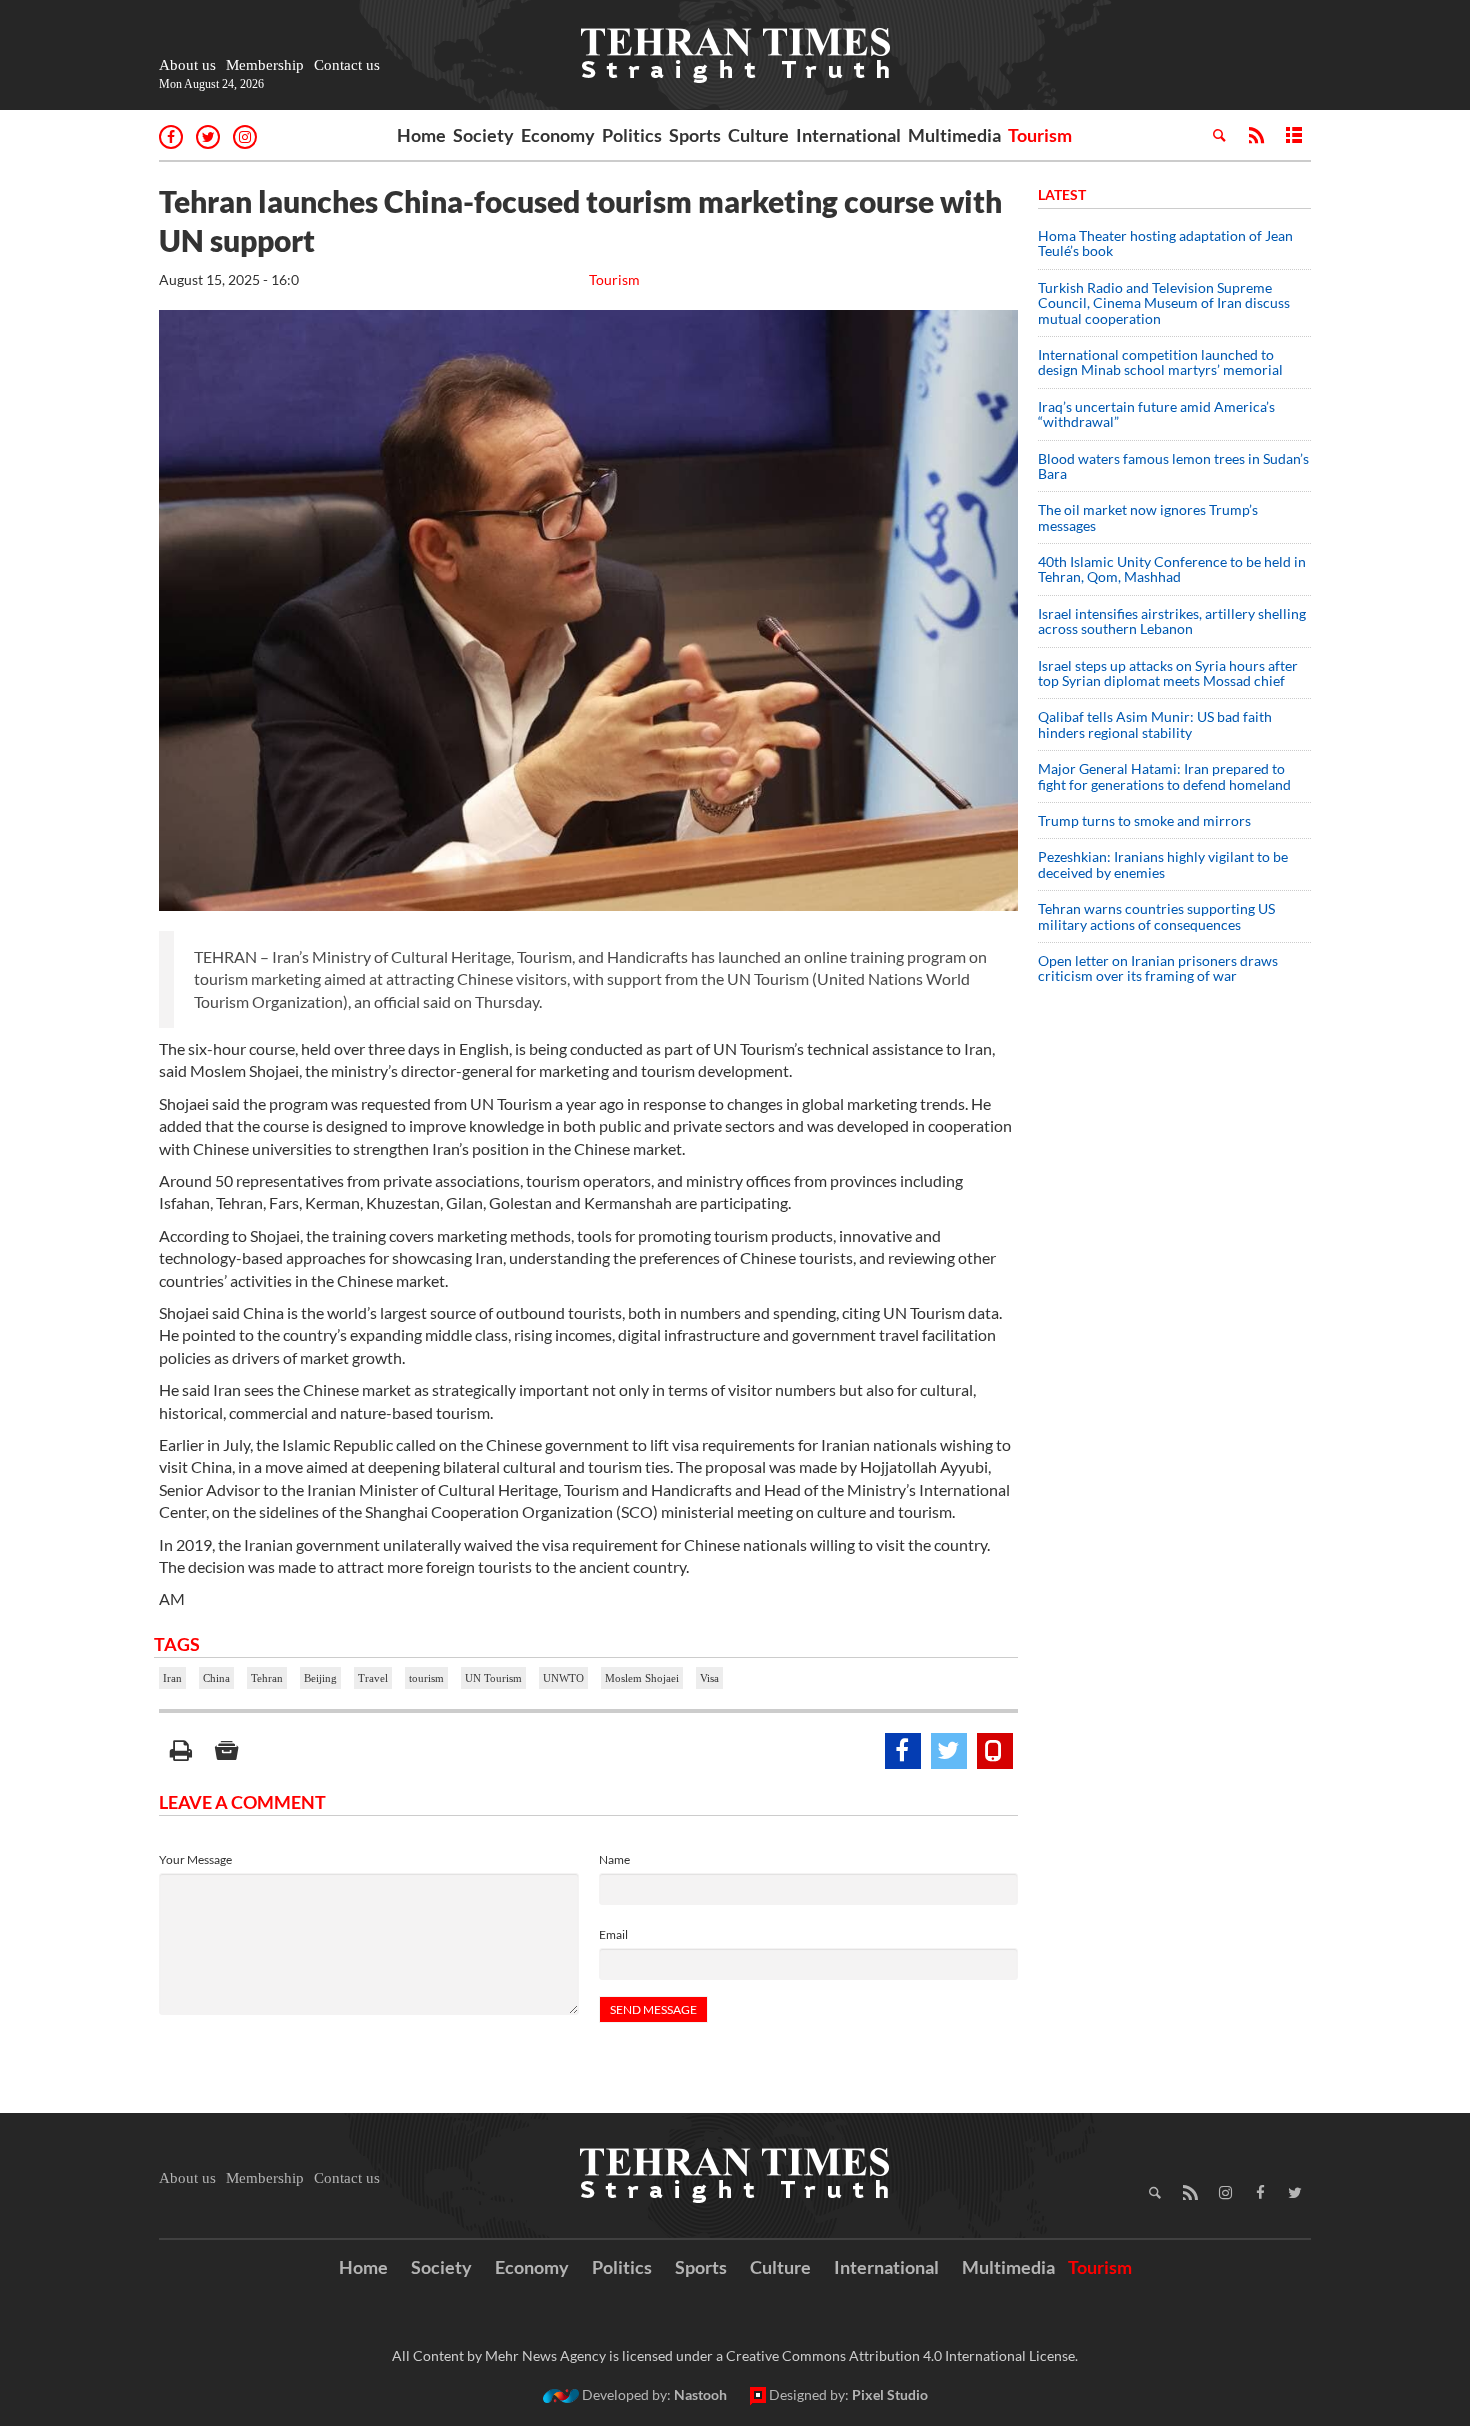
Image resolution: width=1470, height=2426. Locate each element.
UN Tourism (493, 1678)
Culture (758, 135)
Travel (373, 1678)
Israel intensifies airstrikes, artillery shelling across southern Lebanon (1172, 621)
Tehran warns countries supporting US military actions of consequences (1156, 916)
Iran (172, 1678)
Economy (558, 135)
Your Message (195, 1859)
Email (613, 1934)
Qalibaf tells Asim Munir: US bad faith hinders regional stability (1155, 724)
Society (483, 135)
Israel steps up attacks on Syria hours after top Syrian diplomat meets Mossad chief (1168, 673)
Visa (709, 1678)
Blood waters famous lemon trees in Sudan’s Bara (1173, 466)
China (216, 1678)
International (848, 135)
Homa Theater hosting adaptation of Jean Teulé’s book (1165, 243)
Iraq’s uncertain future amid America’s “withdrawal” (1156, 414)
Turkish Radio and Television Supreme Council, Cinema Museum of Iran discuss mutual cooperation (1164, 303)
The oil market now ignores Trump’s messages (1148, 517)
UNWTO (563, 1678)
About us (187, 65)
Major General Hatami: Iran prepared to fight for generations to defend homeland (1166, 776)
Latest (1062, 194)
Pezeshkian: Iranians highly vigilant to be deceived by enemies (1163, 864)
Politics (632, 135)
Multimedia (954, 135)
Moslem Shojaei (642, 1678)
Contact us (347, 65)
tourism (426, 1678)
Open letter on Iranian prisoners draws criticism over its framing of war (1158, 968)
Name (614, 1859)
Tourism (1040, 135)
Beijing (320, 1678)
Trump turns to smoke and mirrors (1144, 820)
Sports (695, 135)
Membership (265, 65)
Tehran (267, 1678)
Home (421, 135)
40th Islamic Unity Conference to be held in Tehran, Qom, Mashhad (1172, 569)
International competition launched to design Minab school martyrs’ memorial (1160, 362)
